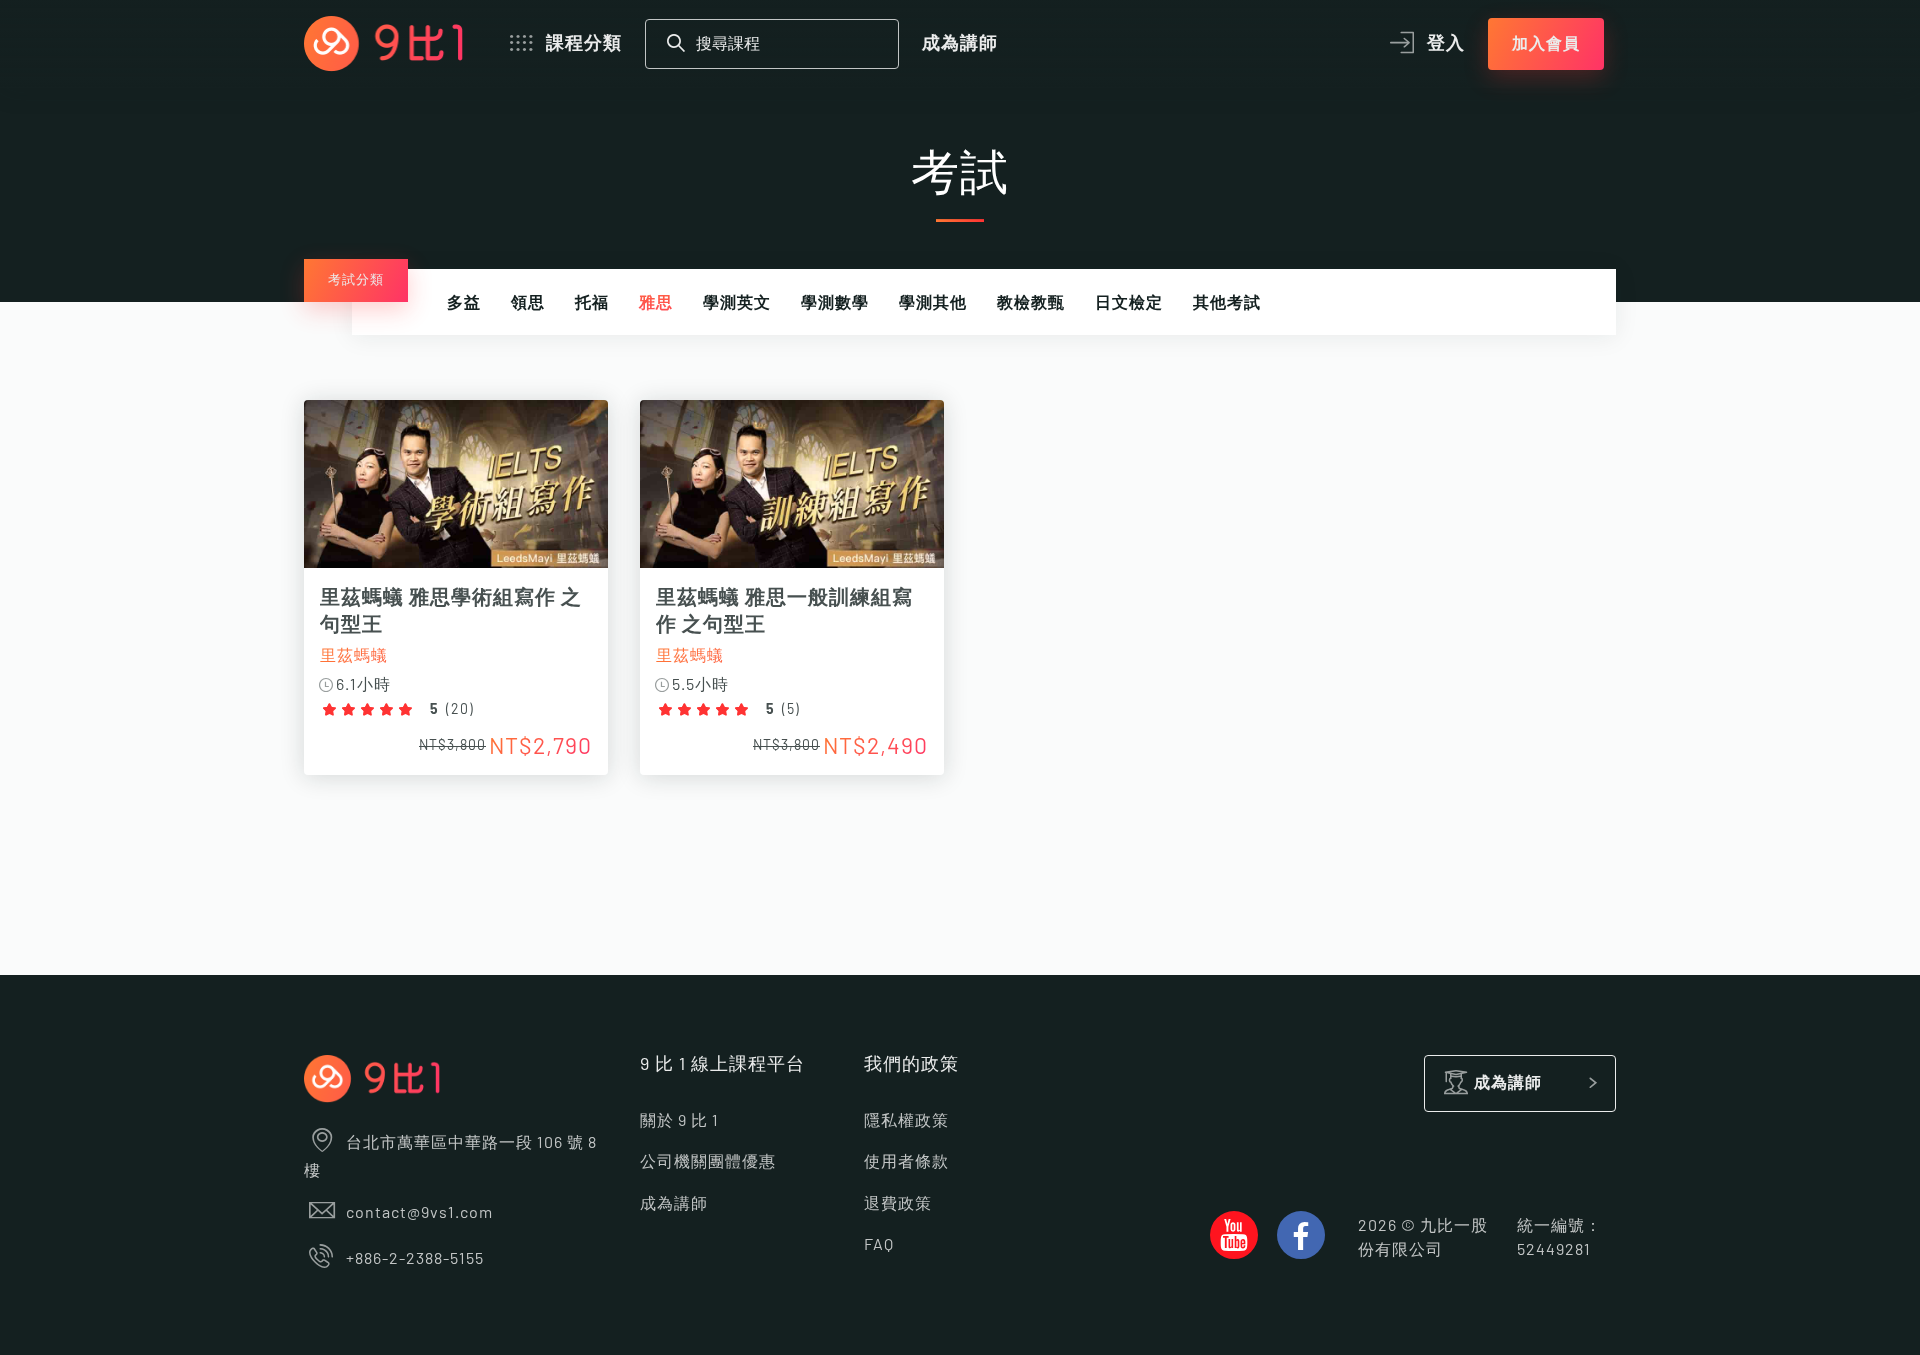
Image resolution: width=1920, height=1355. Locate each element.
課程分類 (584, 44)
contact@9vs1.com (419, 1213)
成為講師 (960, 44)
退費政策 (898, 1204)
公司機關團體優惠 (708, 1162)
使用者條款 (906, 1162)
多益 (464, 303)
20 (460, 710)
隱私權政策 (906, 1121)
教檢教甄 (1031, 303)
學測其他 (933, 303)
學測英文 (737, 303)
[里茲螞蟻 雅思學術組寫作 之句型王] (456, 494)
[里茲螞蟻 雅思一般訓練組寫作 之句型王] (792, 494)
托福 (592, 303)
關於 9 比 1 (679, 1121)
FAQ (879, 1245)
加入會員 (1546, 44)
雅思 (656, 303)
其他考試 (1227, 303)
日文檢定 (1129, 303)
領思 (528, 303)
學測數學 (835, 303)
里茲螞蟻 (354, 656)
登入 (1446, 44)
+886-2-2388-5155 (415, 1259)
